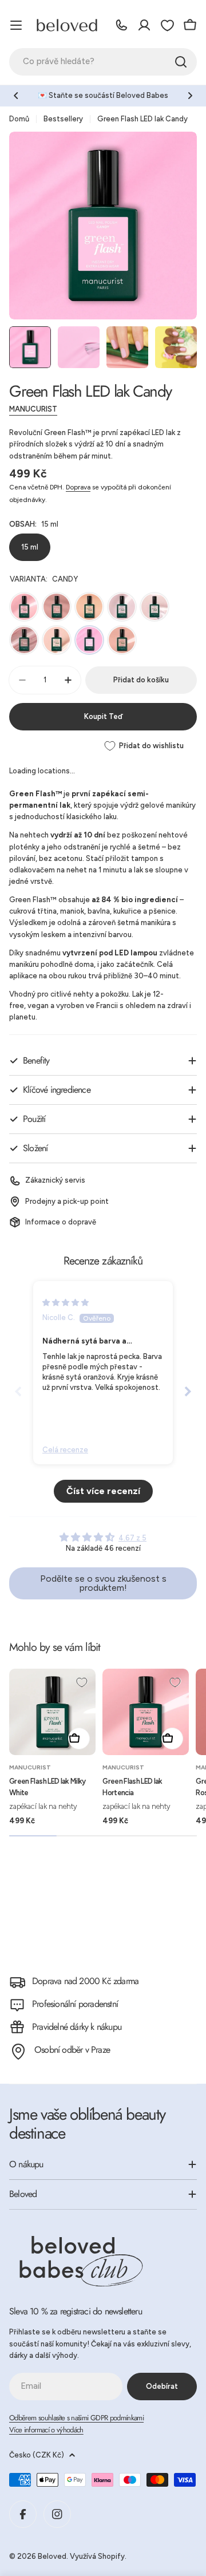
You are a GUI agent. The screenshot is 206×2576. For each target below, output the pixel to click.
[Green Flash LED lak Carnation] (24, 640)
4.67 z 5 (132, 1538)
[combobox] (103, 62)
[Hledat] (181, 62)
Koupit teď (103, 716)
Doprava (78, 487)
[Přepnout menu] (16, 25)
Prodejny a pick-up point (67, 1201)
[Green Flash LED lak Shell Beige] (57, 607)
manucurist (33, 409)
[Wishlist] (167, 25)
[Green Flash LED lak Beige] (89, 607)
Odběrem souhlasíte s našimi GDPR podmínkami (76, 2418)
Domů (19, 119)
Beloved (52, 2556)
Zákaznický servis (55, 1180)
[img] (66, 1303)
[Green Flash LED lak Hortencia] (24, 607)
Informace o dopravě (61, 1222)
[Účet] (144, 25)
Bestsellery (63, 119)
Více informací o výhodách (46, 2430)
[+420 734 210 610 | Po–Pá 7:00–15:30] (121, 25)
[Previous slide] (18, 1391)
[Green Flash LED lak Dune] (122, 640)
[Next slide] (188, 1391)
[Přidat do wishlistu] (82, 1682)
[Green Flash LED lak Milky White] (52, 1712)
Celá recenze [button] (65, 1450)
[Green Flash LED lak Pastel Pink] (57, 640)
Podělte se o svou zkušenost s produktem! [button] (103, 1583)
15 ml (30, 547)
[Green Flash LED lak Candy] (89, 640)
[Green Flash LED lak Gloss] (154, 607)
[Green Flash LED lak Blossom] (122, 607)
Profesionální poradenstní (75, 2004)
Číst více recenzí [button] (103, 1491)
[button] (16, 96)
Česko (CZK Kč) (37, 2455)
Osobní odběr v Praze (72, 2050)
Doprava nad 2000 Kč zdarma (85, 1981)
